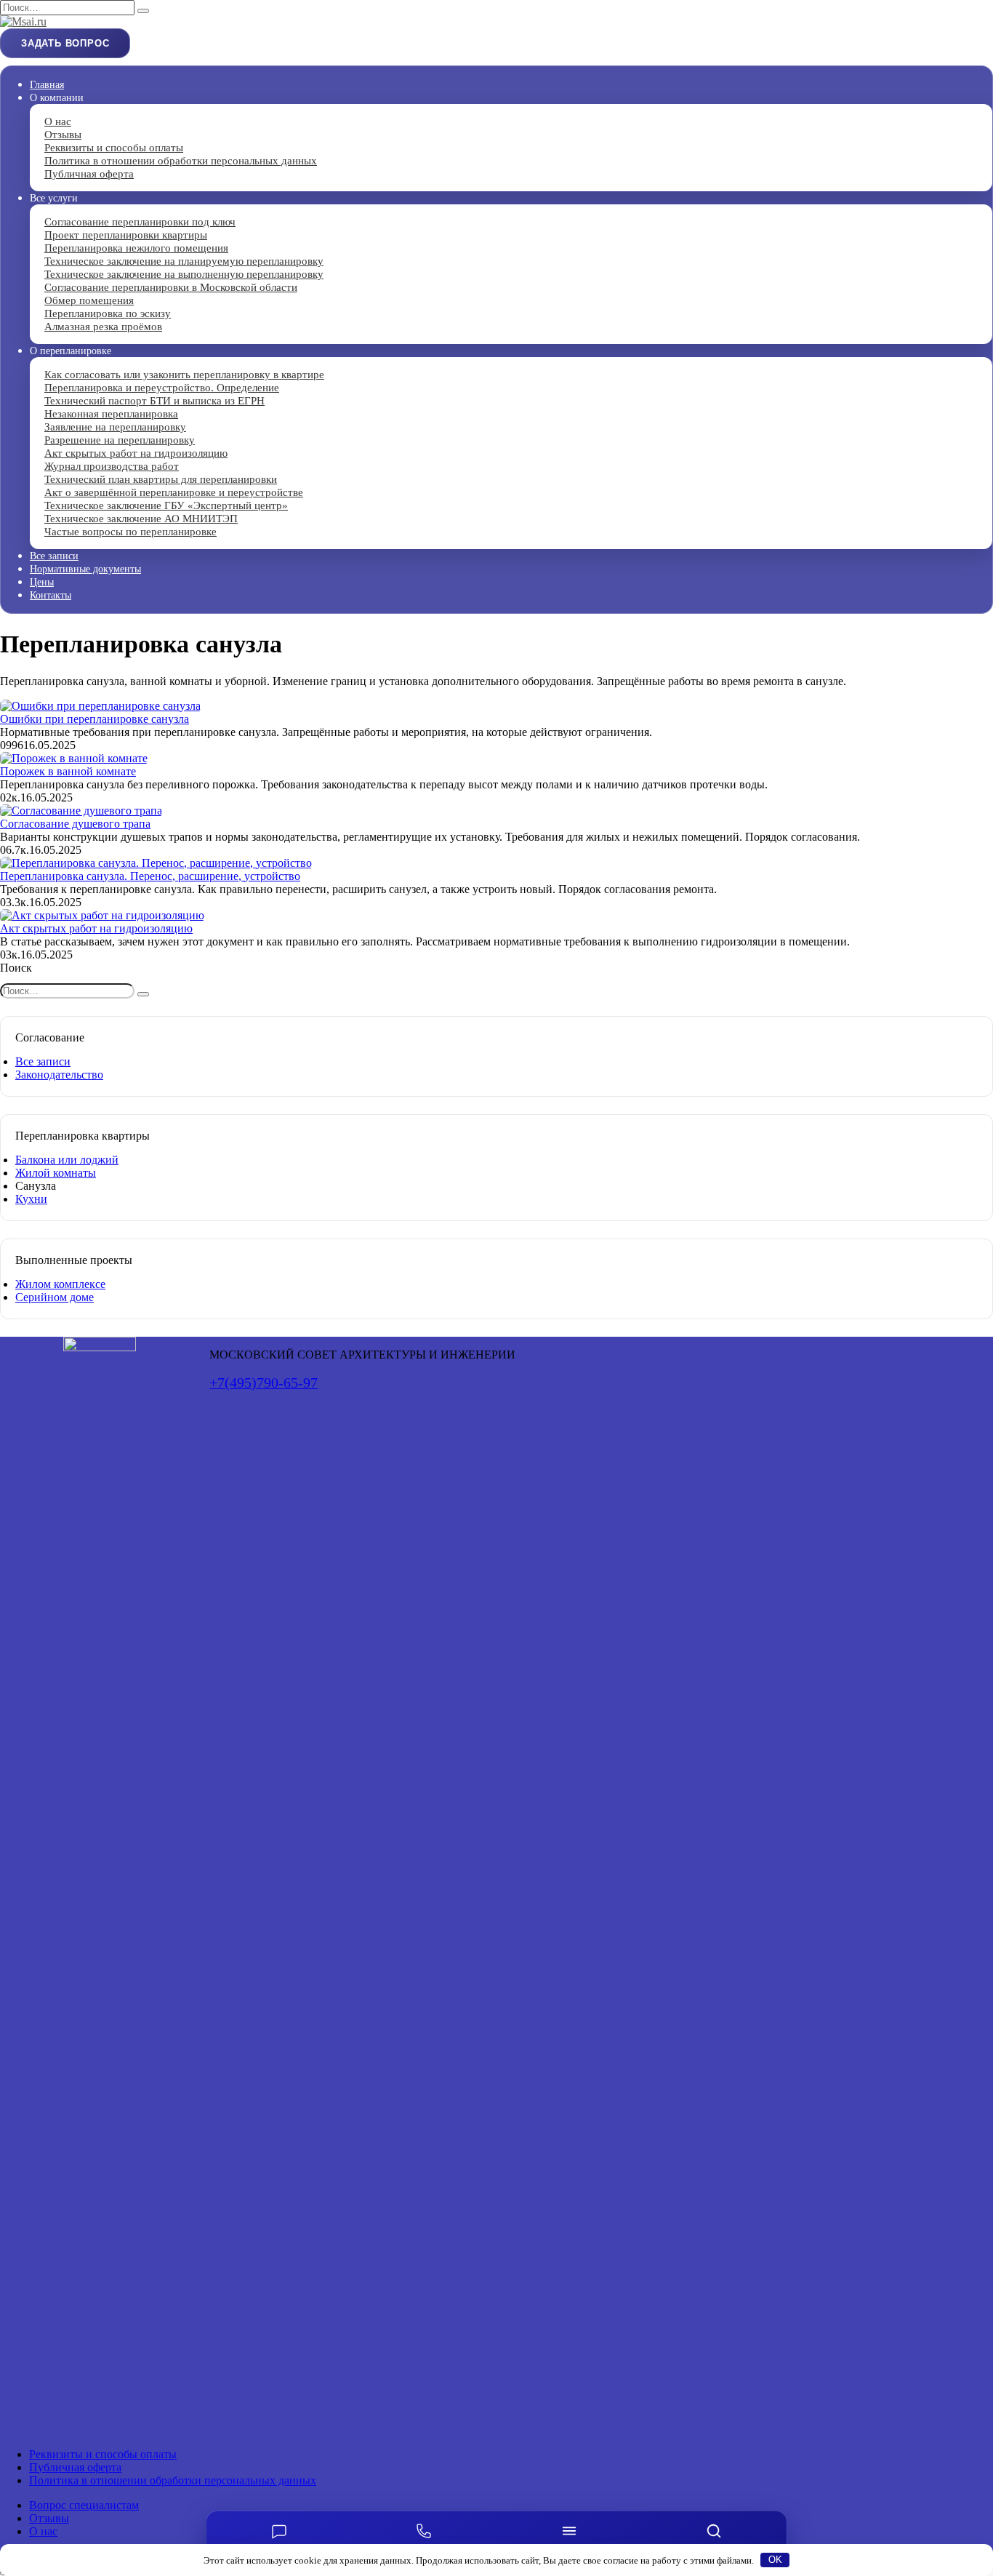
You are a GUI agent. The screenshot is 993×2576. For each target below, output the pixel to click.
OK (775, 2560)
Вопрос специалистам (84, 2505)
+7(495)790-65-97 (264, 1383)
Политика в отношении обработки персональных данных (181, 161)
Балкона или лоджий (67, 1160)
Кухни (31, 1199)
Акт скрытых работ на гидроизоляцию (96, 928)
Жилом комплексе (60, 1284)
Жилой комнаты (56, 1173)
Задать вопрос (65, 43)
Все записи (54, 556)
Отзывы (49, 2518)
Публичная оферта (89, 174)
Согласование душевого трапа (75, 824)
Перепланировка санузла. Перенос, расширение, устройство (150, 876)
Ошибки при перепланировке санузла (95, 719)
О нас (43, 2531)
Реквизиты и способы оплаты (103, 2454)
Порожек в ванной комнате (68, 771)
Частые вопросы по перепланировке (130, 532)
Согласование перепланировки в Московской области (171, 287)
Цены (42, 582)
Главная (47, 85)
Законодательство (59, 1075)
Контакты (51, 595)
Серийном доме (55, 1297)
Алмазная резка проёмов (103, 327)
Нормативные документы (85, 569)
